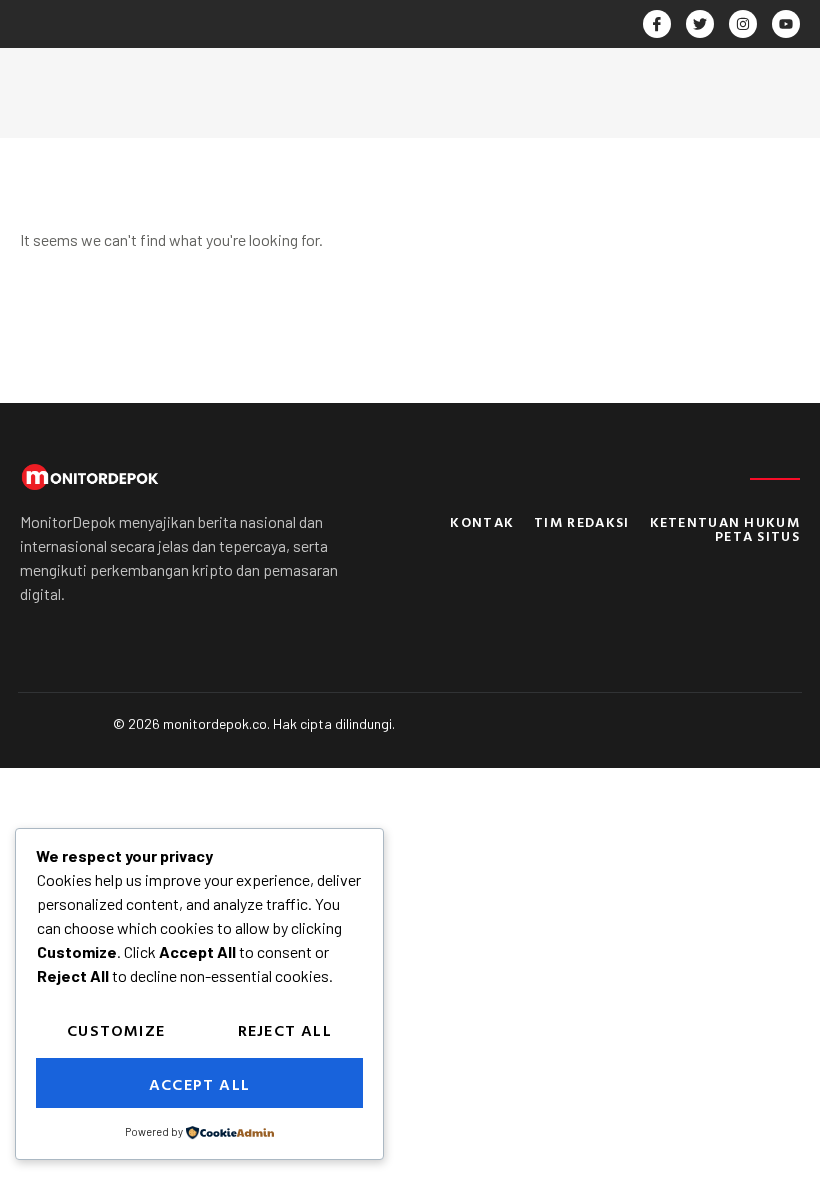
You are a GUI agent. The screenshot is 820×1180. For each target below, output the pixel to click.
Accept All (199, 1084)
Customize (116, 1030)
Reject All (285, 1030)
